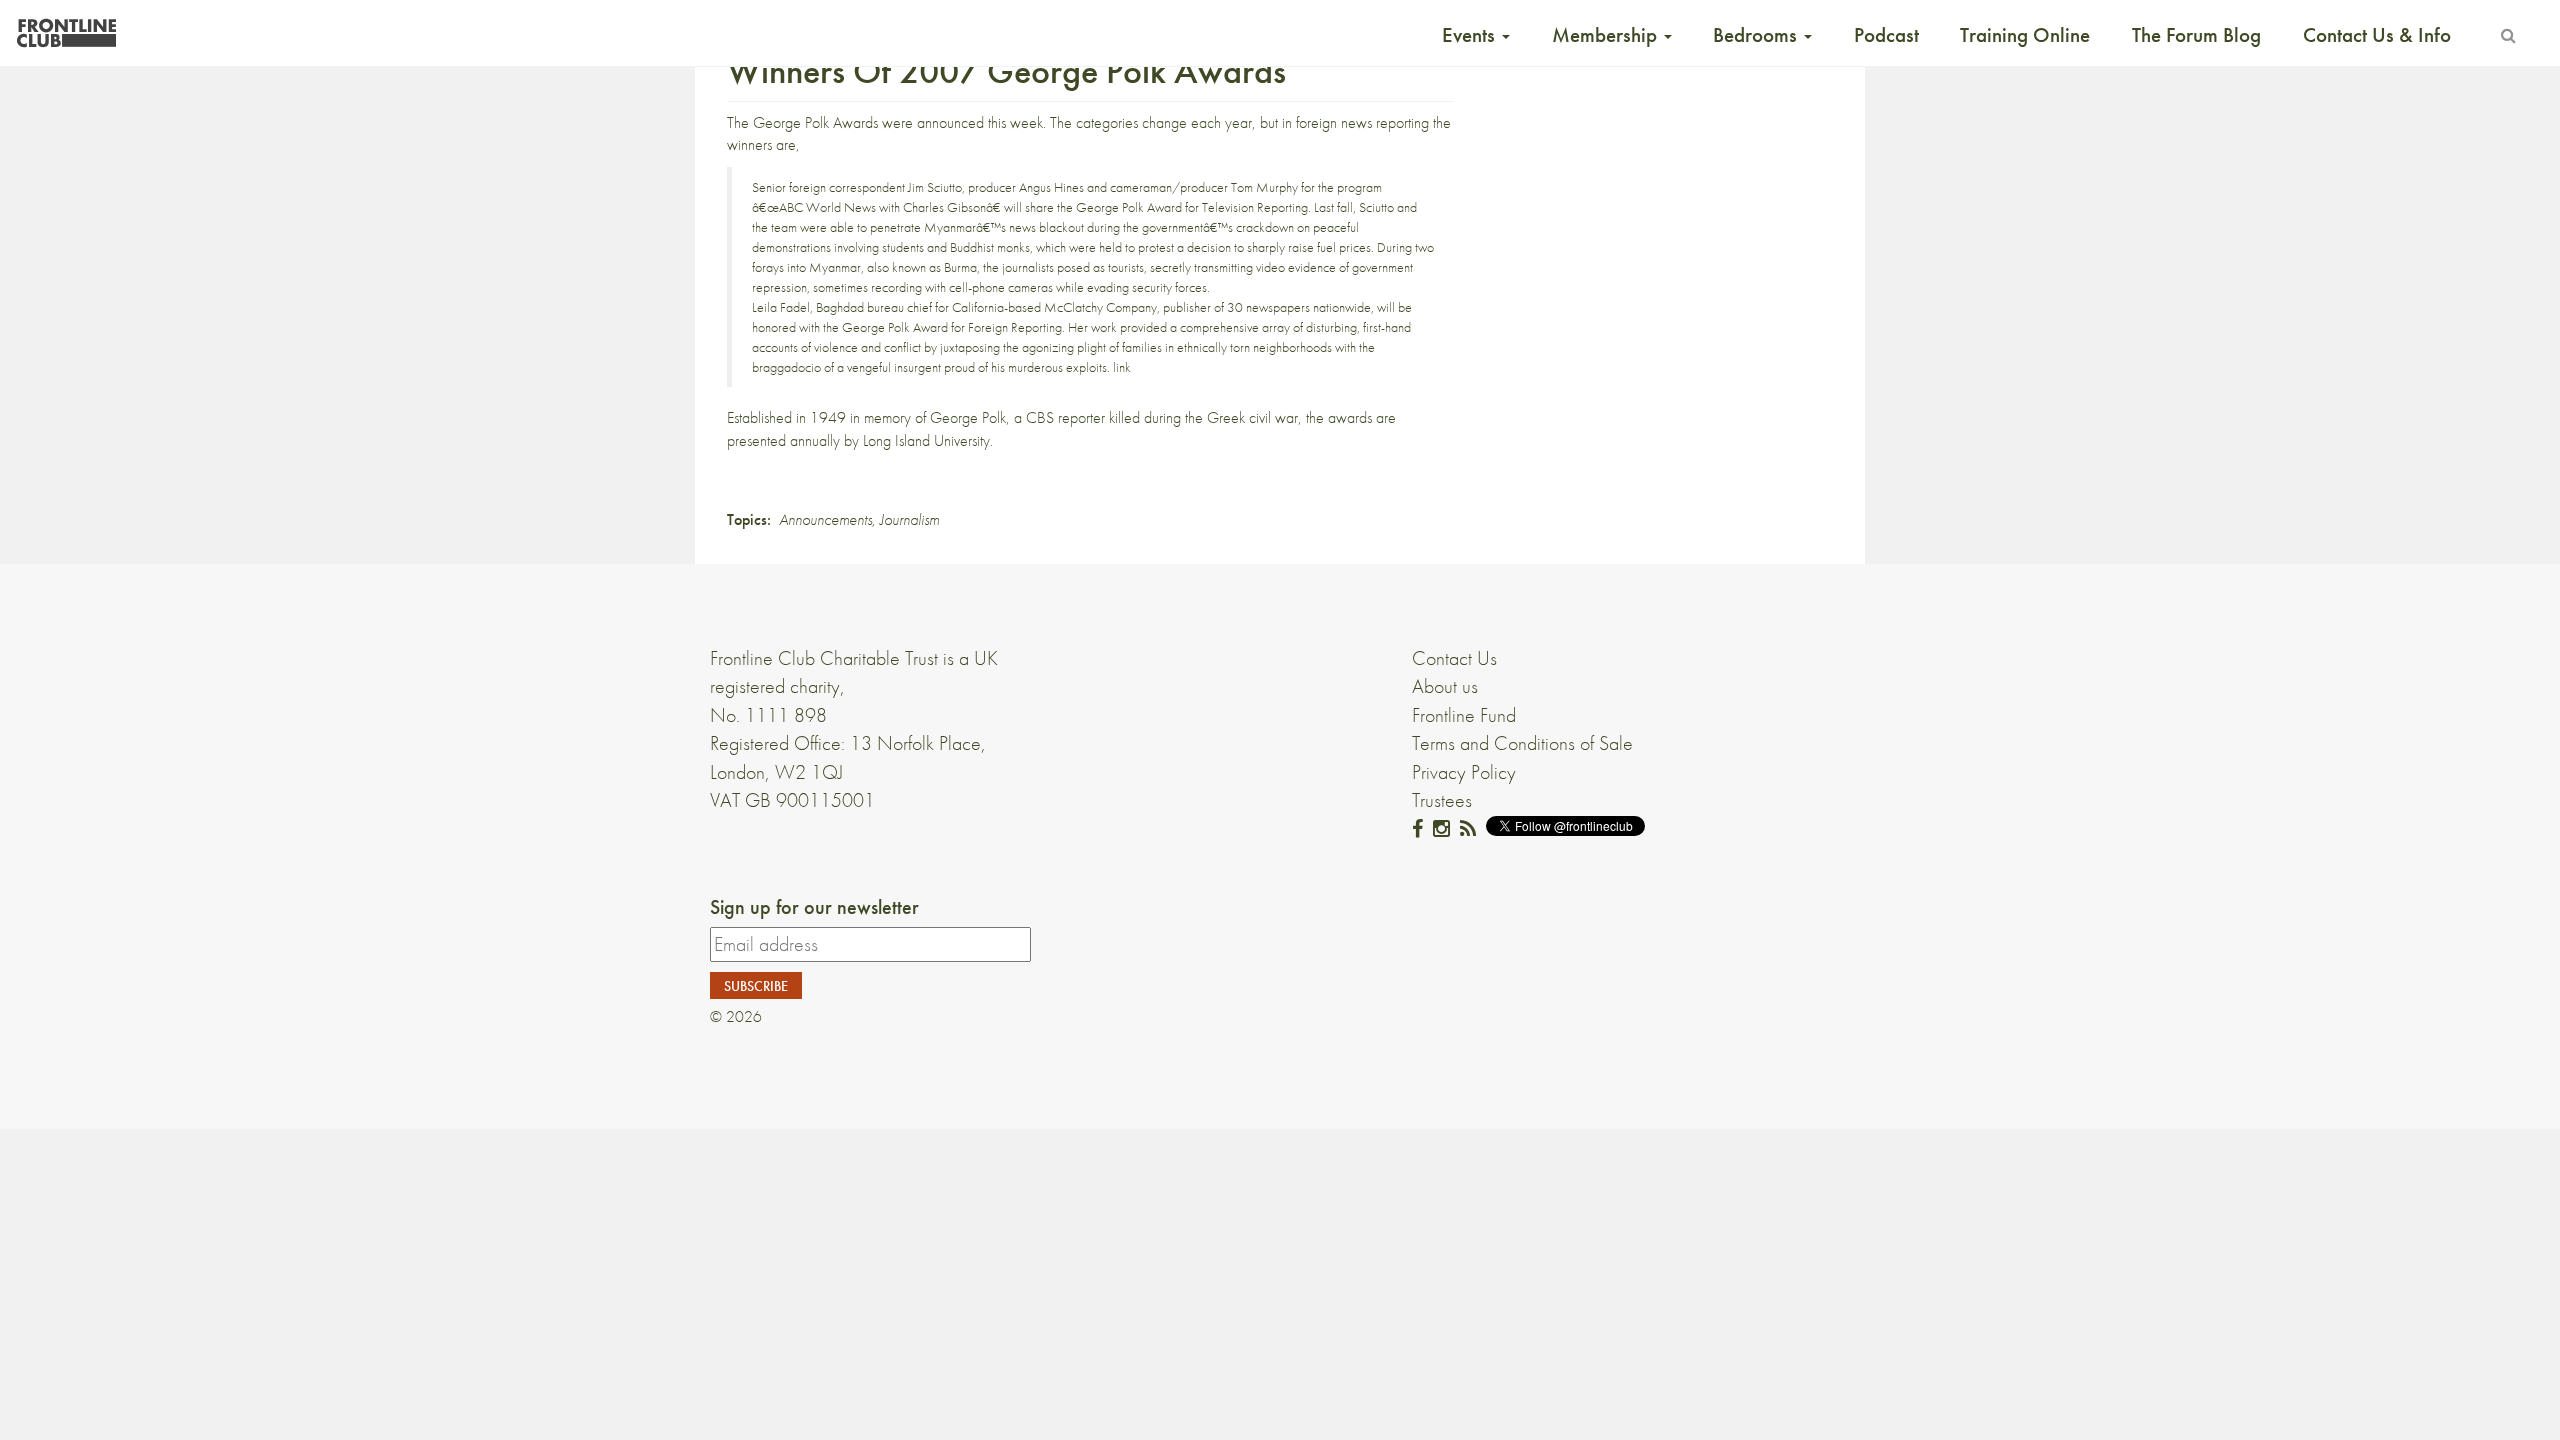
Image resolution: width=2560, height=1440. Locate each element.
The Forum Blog (2196, 35)
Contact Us (1454, 658)
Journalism (909, 519)
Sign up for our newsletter (814, 907)
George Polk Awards (815, 122)
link (1122, 367)
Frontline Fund (1464, 715)
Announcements (825, 519)
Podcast (1886, 35)
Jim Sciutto (935, 187)
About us (1445, 686)
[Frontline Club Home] (66, 27)
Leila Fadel (781, 307)
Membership (1607, 35)
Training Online (2025, 35)
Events (1471, 35)
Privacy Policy (1464, 772)
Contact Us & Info (2377, 35)
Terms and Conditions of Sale (1522, 743)
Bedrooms (1757, 35)
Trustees (1442, 800)
